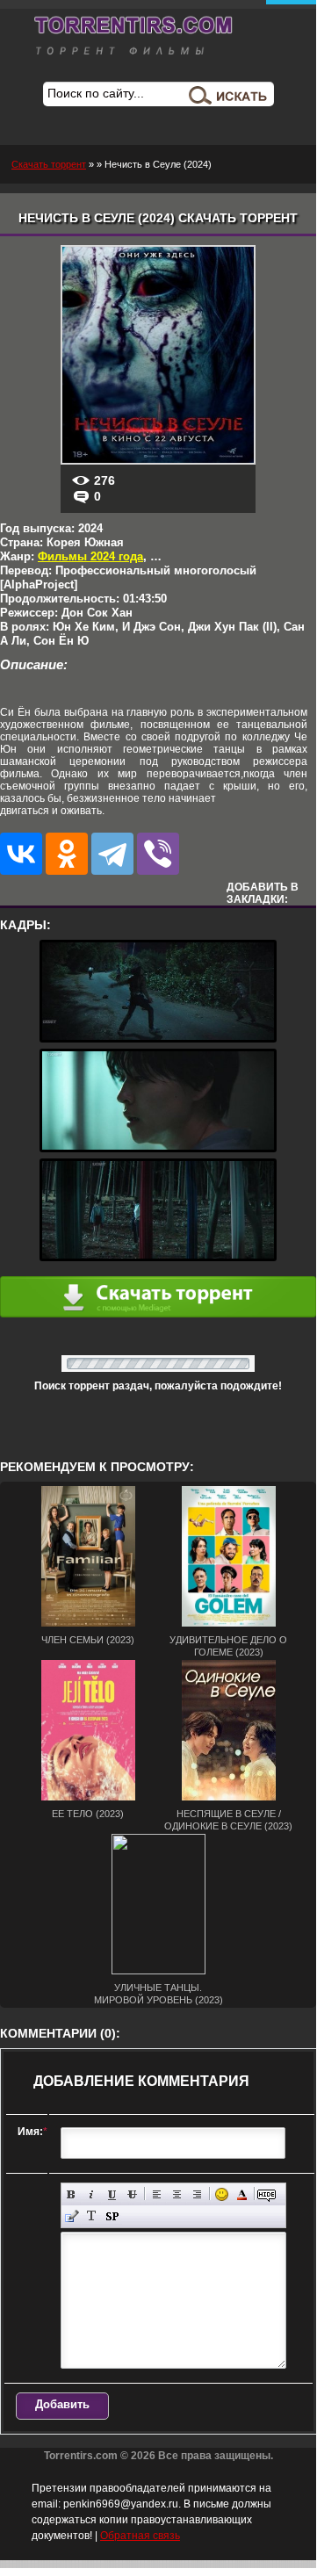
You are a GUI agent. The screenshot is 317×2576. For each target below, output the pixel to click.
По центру (177, 2194)
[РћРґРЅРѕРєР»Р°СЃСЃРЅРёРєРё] (67, 854)
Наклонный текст (92, 2194)
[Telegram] (112, 854)
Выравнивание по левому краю (157, 2194)
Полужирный (72, 2194)
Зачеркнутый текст (132, 2194)
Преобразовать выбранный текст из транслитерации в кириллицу (92, 2216)
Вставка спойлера (112, 2216)
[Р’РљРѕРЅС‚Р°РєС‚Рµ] (21, 854)
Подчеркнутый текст (112, 2194)
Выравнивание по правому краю (197, 2194)
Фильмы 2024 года (90, 556)
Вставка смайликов (222, 2194)
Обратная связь (140, 2536)
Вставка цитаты (72, 2216)
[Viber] (158, 854)
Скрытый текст (267, 2194)
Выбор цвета (242, 2194)
